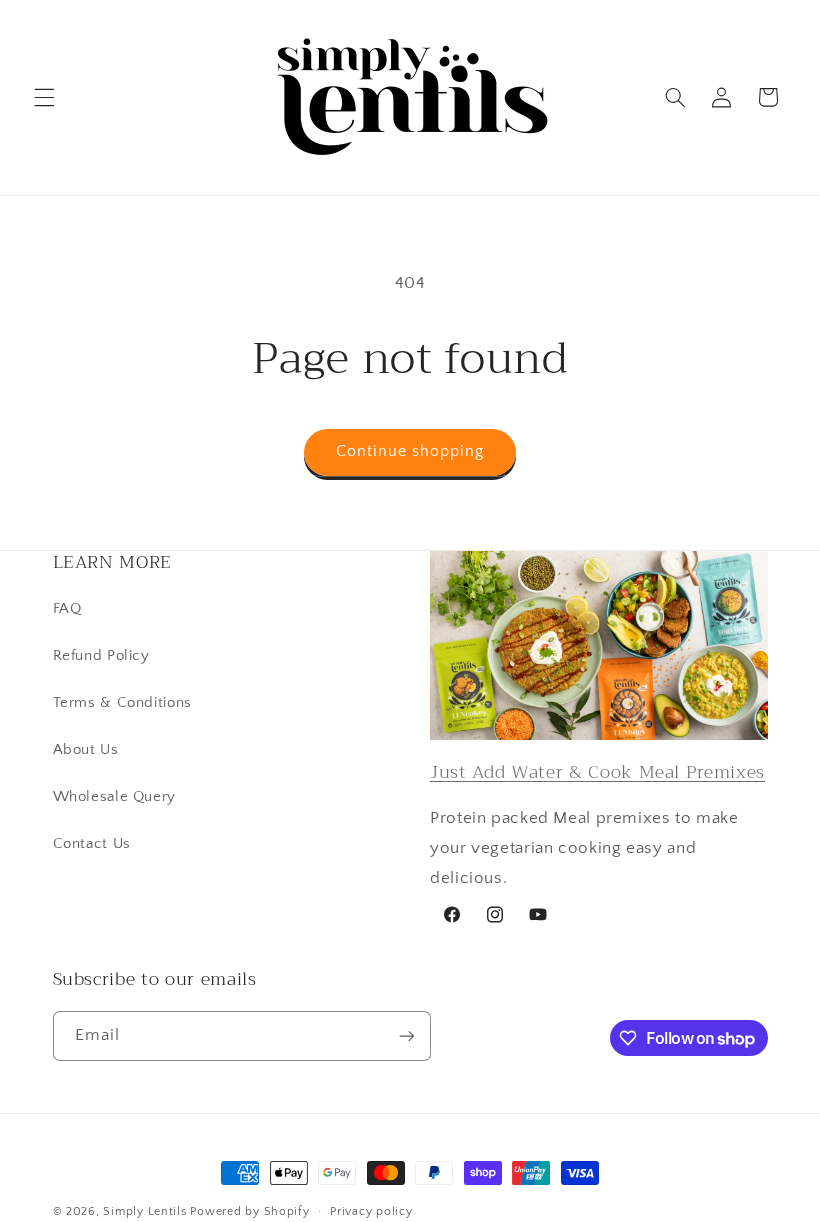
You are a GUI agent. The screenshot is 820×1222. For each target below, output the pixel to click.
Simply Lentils (144, 1211)
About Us (86, 750)
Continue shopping (410, 451)
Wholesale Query (114, 797)
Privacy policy (371, 1211)
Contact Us (92, 844)
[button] (44, 97)
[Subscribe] (406, 1035)
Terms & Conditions (122, 703)
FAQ (67, 609)
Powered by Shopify (249, 1211)
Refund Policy (101, 656)
